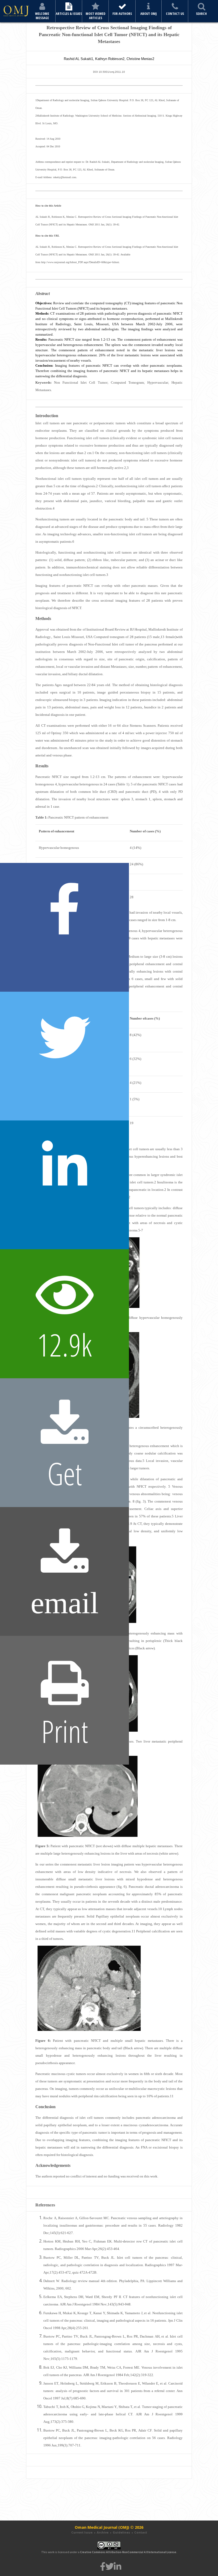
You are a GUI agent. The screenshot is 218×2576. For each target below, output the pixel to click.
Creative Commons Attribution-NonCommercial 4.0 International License (128, 2552)
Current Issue (82, 2532)
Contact (141, 2532)
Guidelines (121, 2532)
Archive (103, 2532)
